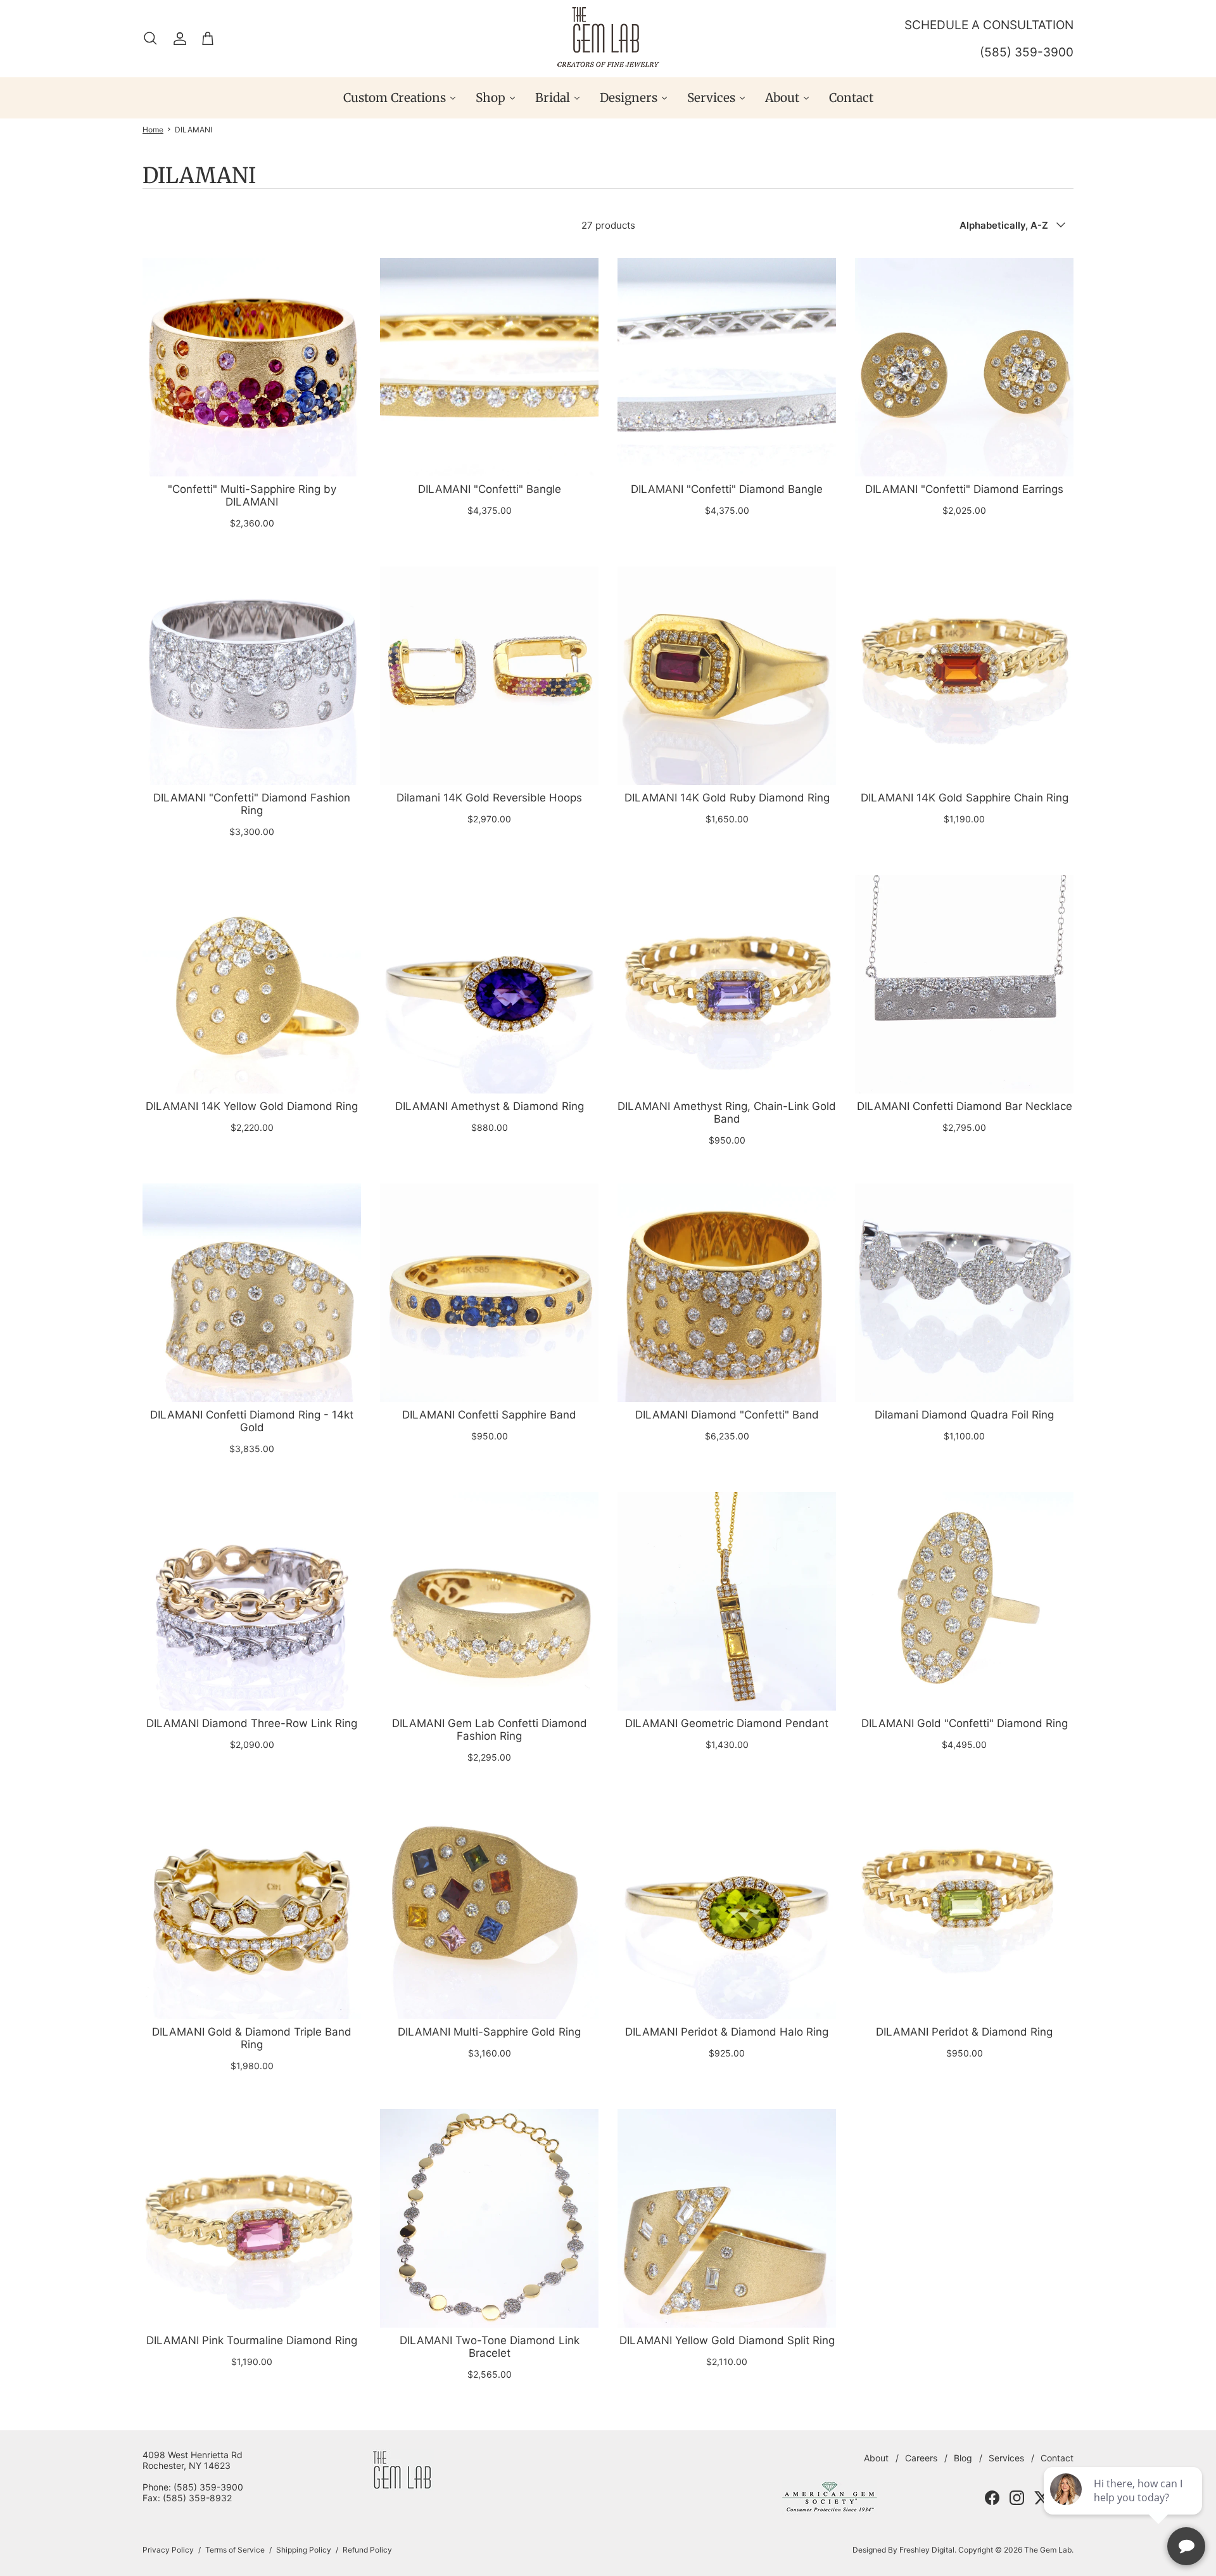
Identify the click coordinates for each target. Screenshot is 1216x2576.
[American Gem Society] (830, 2512)
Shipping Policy (304, 2550)
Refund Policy (367, 2550)
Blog (963, 2458)
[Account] (177, 39)
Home (153, 130)
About (876, 2458)
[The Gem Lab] (608, 37)
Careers (921, 2458)
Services (1006, 2458)
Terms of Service (235, 2550)
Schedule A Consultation (989, 25)
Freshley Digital (927, 2550)
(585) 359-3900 (1027, 52)
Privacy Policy (168, 2550)
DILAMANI (193, 130)
